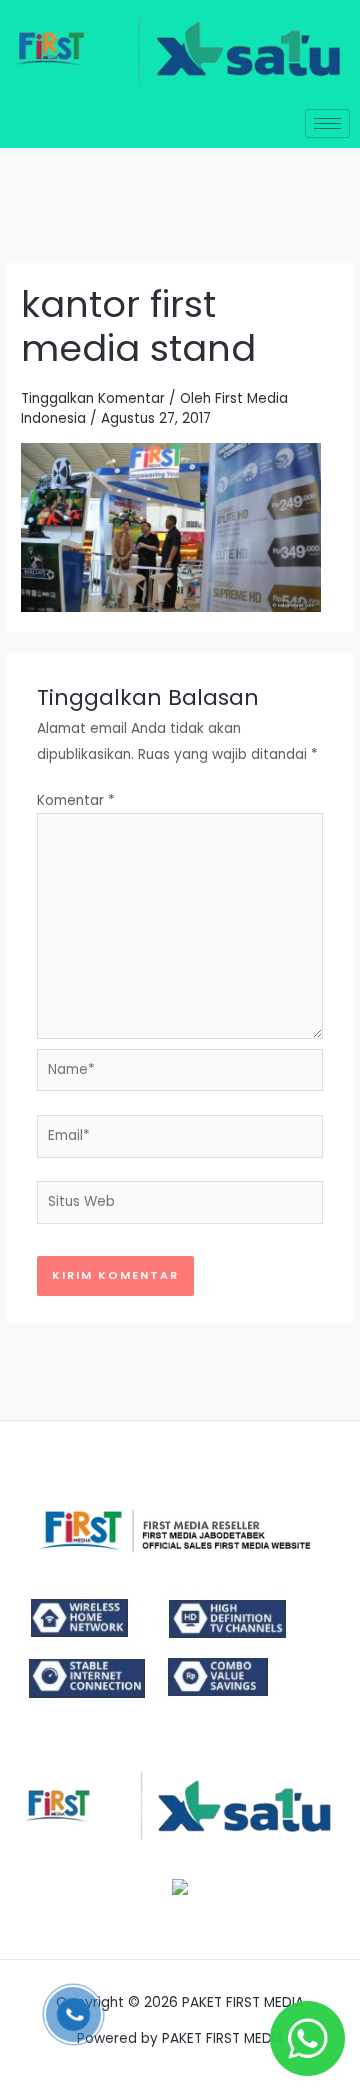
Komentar (76, 800)
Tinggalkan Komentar (93, 398)
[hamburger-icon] (327, 123)
